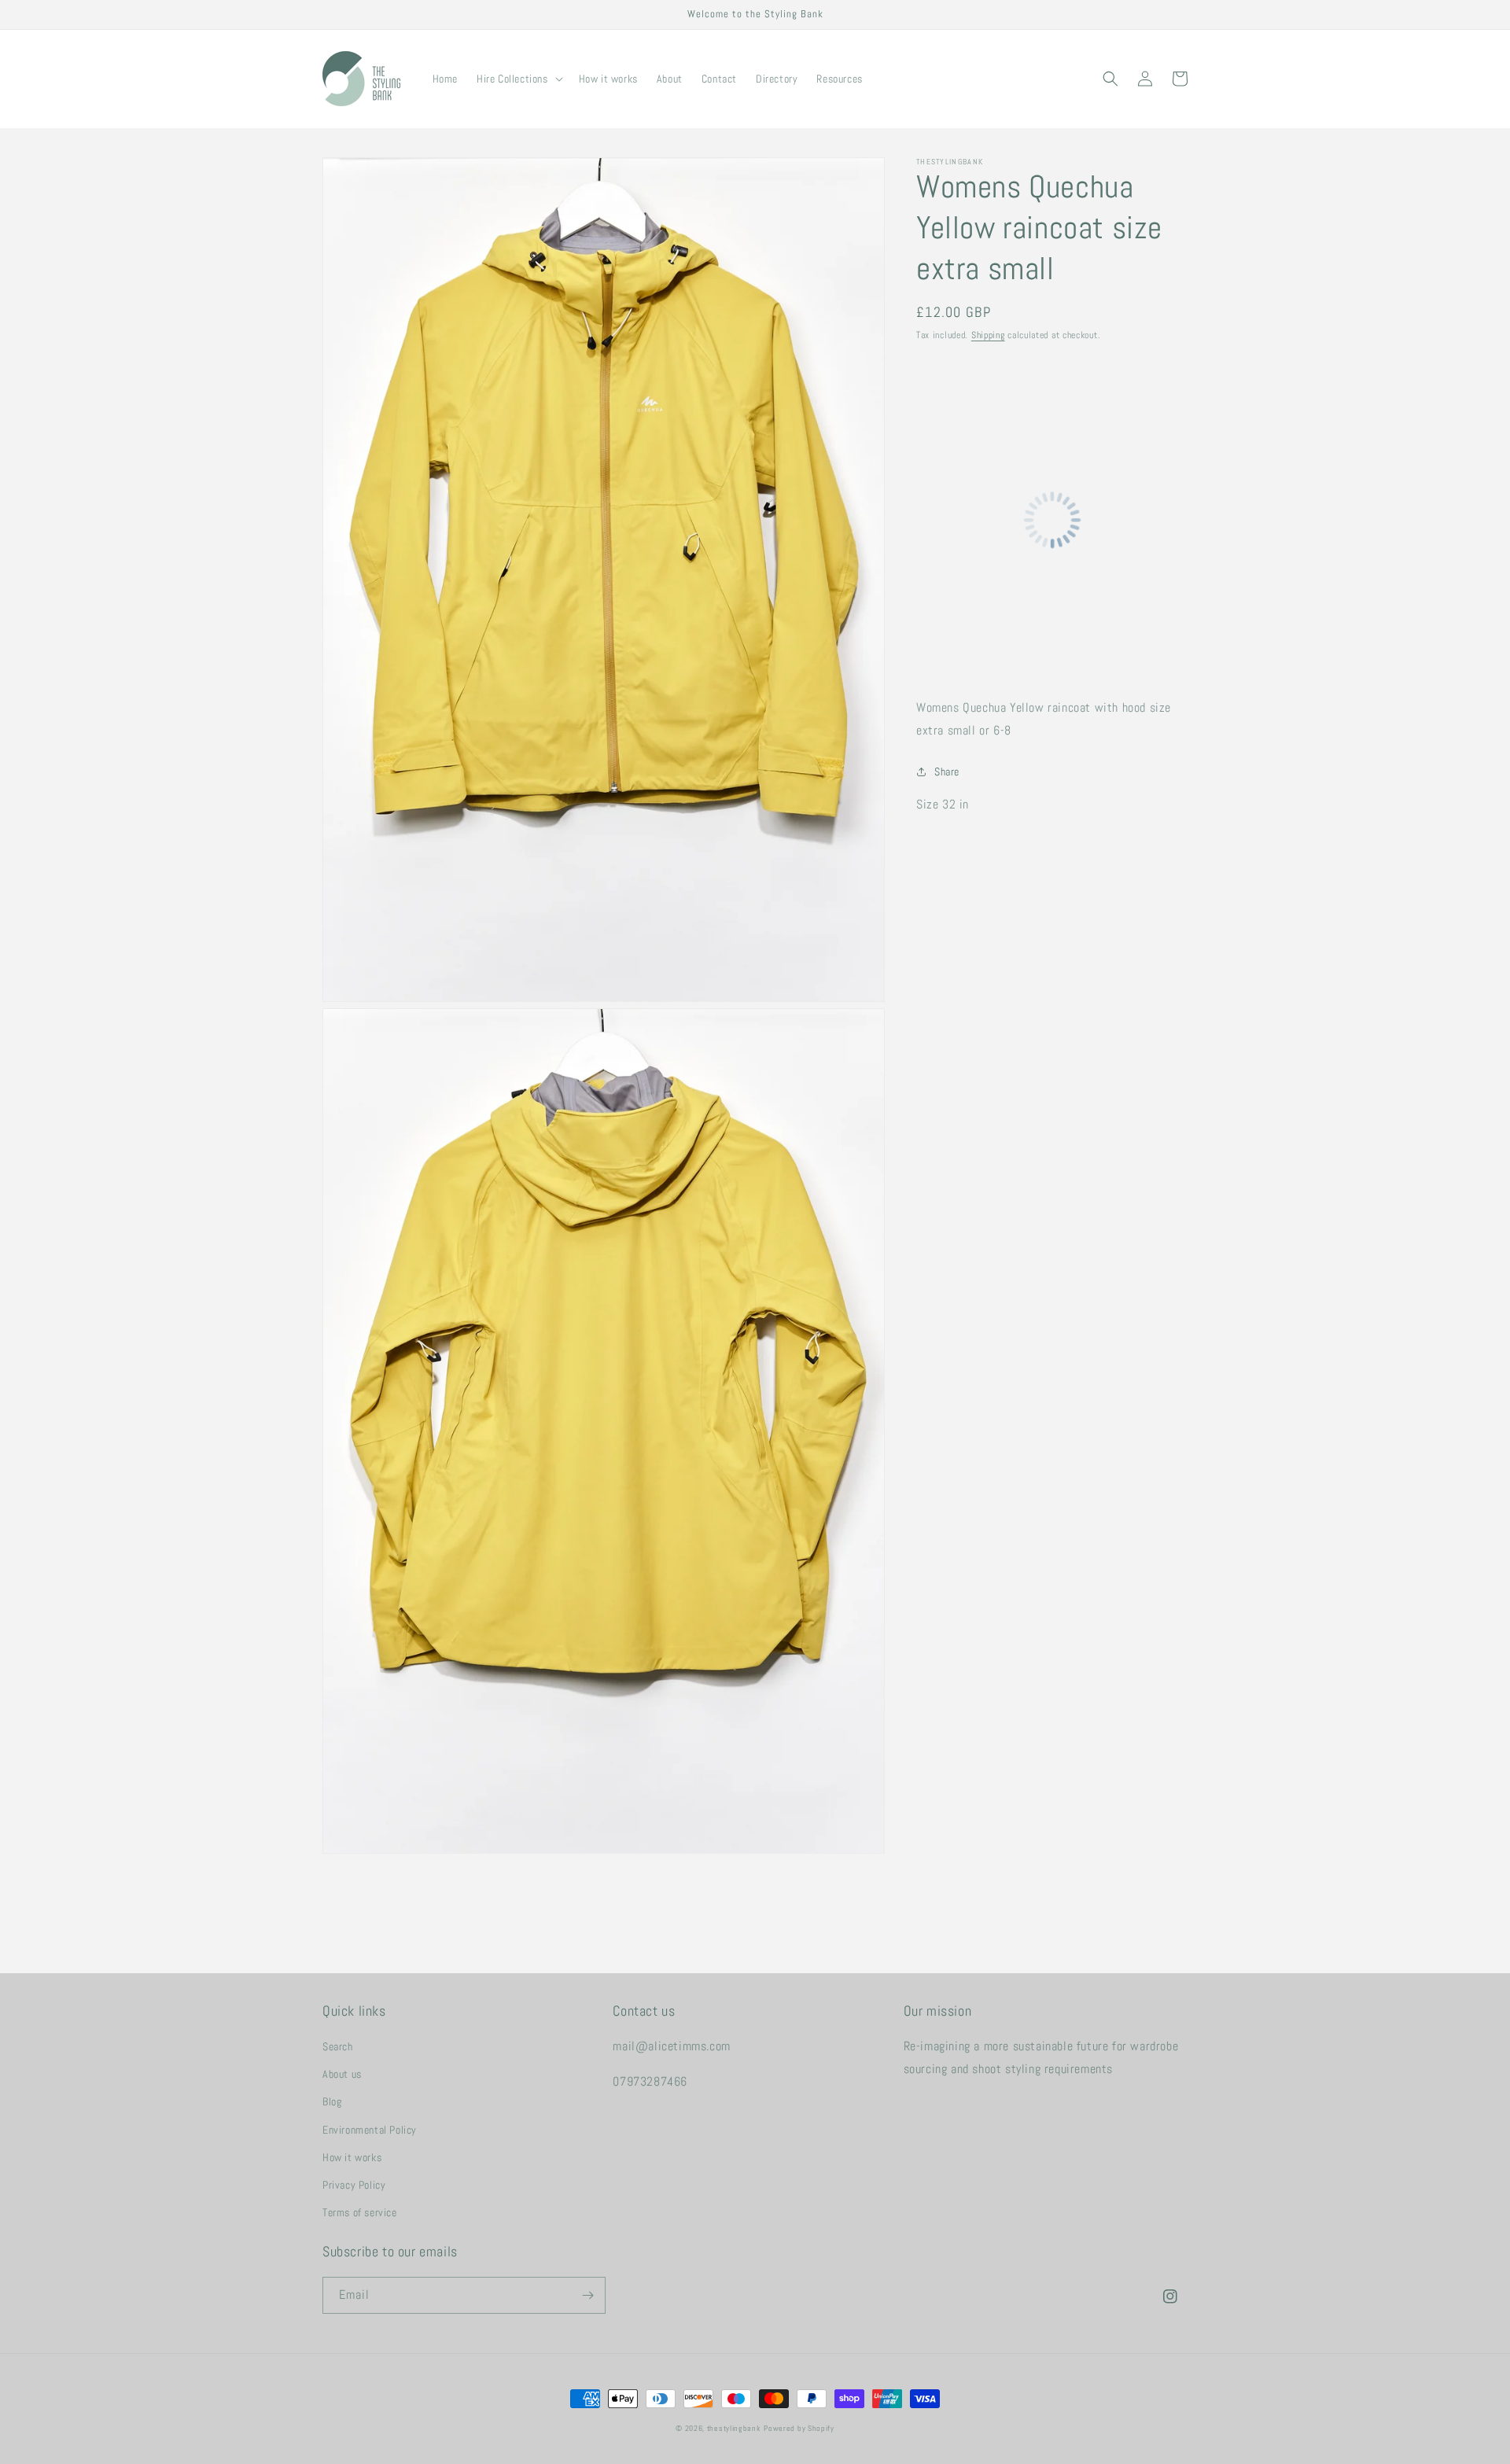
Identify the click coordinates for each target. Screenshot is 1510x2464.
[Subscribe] (587, 2295)
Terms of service (360, 2212)
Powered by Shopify (799, 2428)
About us (342, 2074)
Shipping (988, 335)
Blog (332, 2101)
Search (338, 2046)
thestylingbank (734, 2428)
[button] (518, 79)
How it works (352, 2157)
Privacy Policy (354, 2185)
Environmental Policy (370, 2130)
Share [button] (947, 772)
